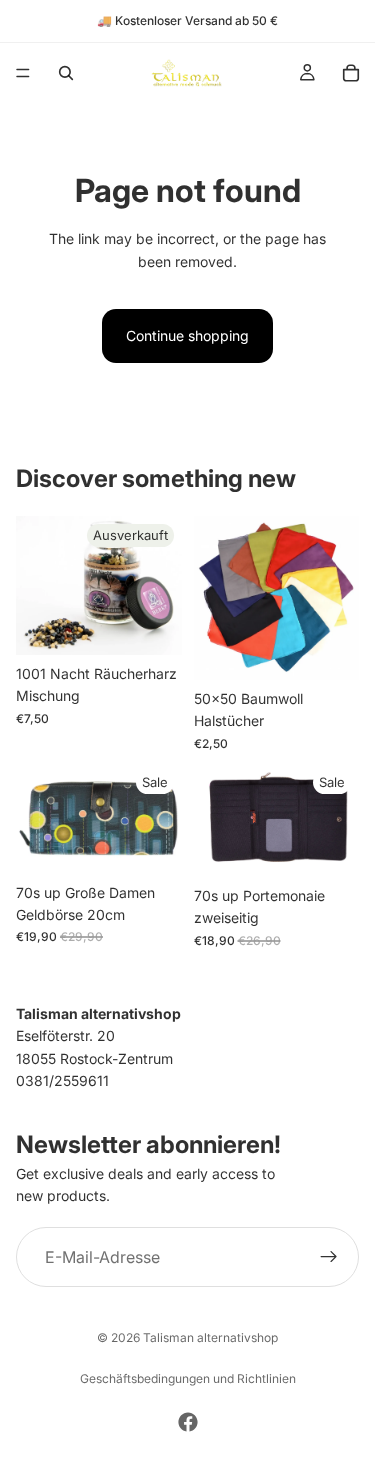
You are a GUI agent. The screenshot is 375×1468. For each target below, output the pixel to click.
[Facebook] (188, 1422)
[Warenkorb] (351, 73)
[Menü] (23, 73)
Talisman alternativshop (210, 1337)
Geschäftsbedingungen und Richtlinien (188, 1378)
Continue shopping (187, 335)
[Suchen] (66, 73)
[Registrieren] (329, 1257)
